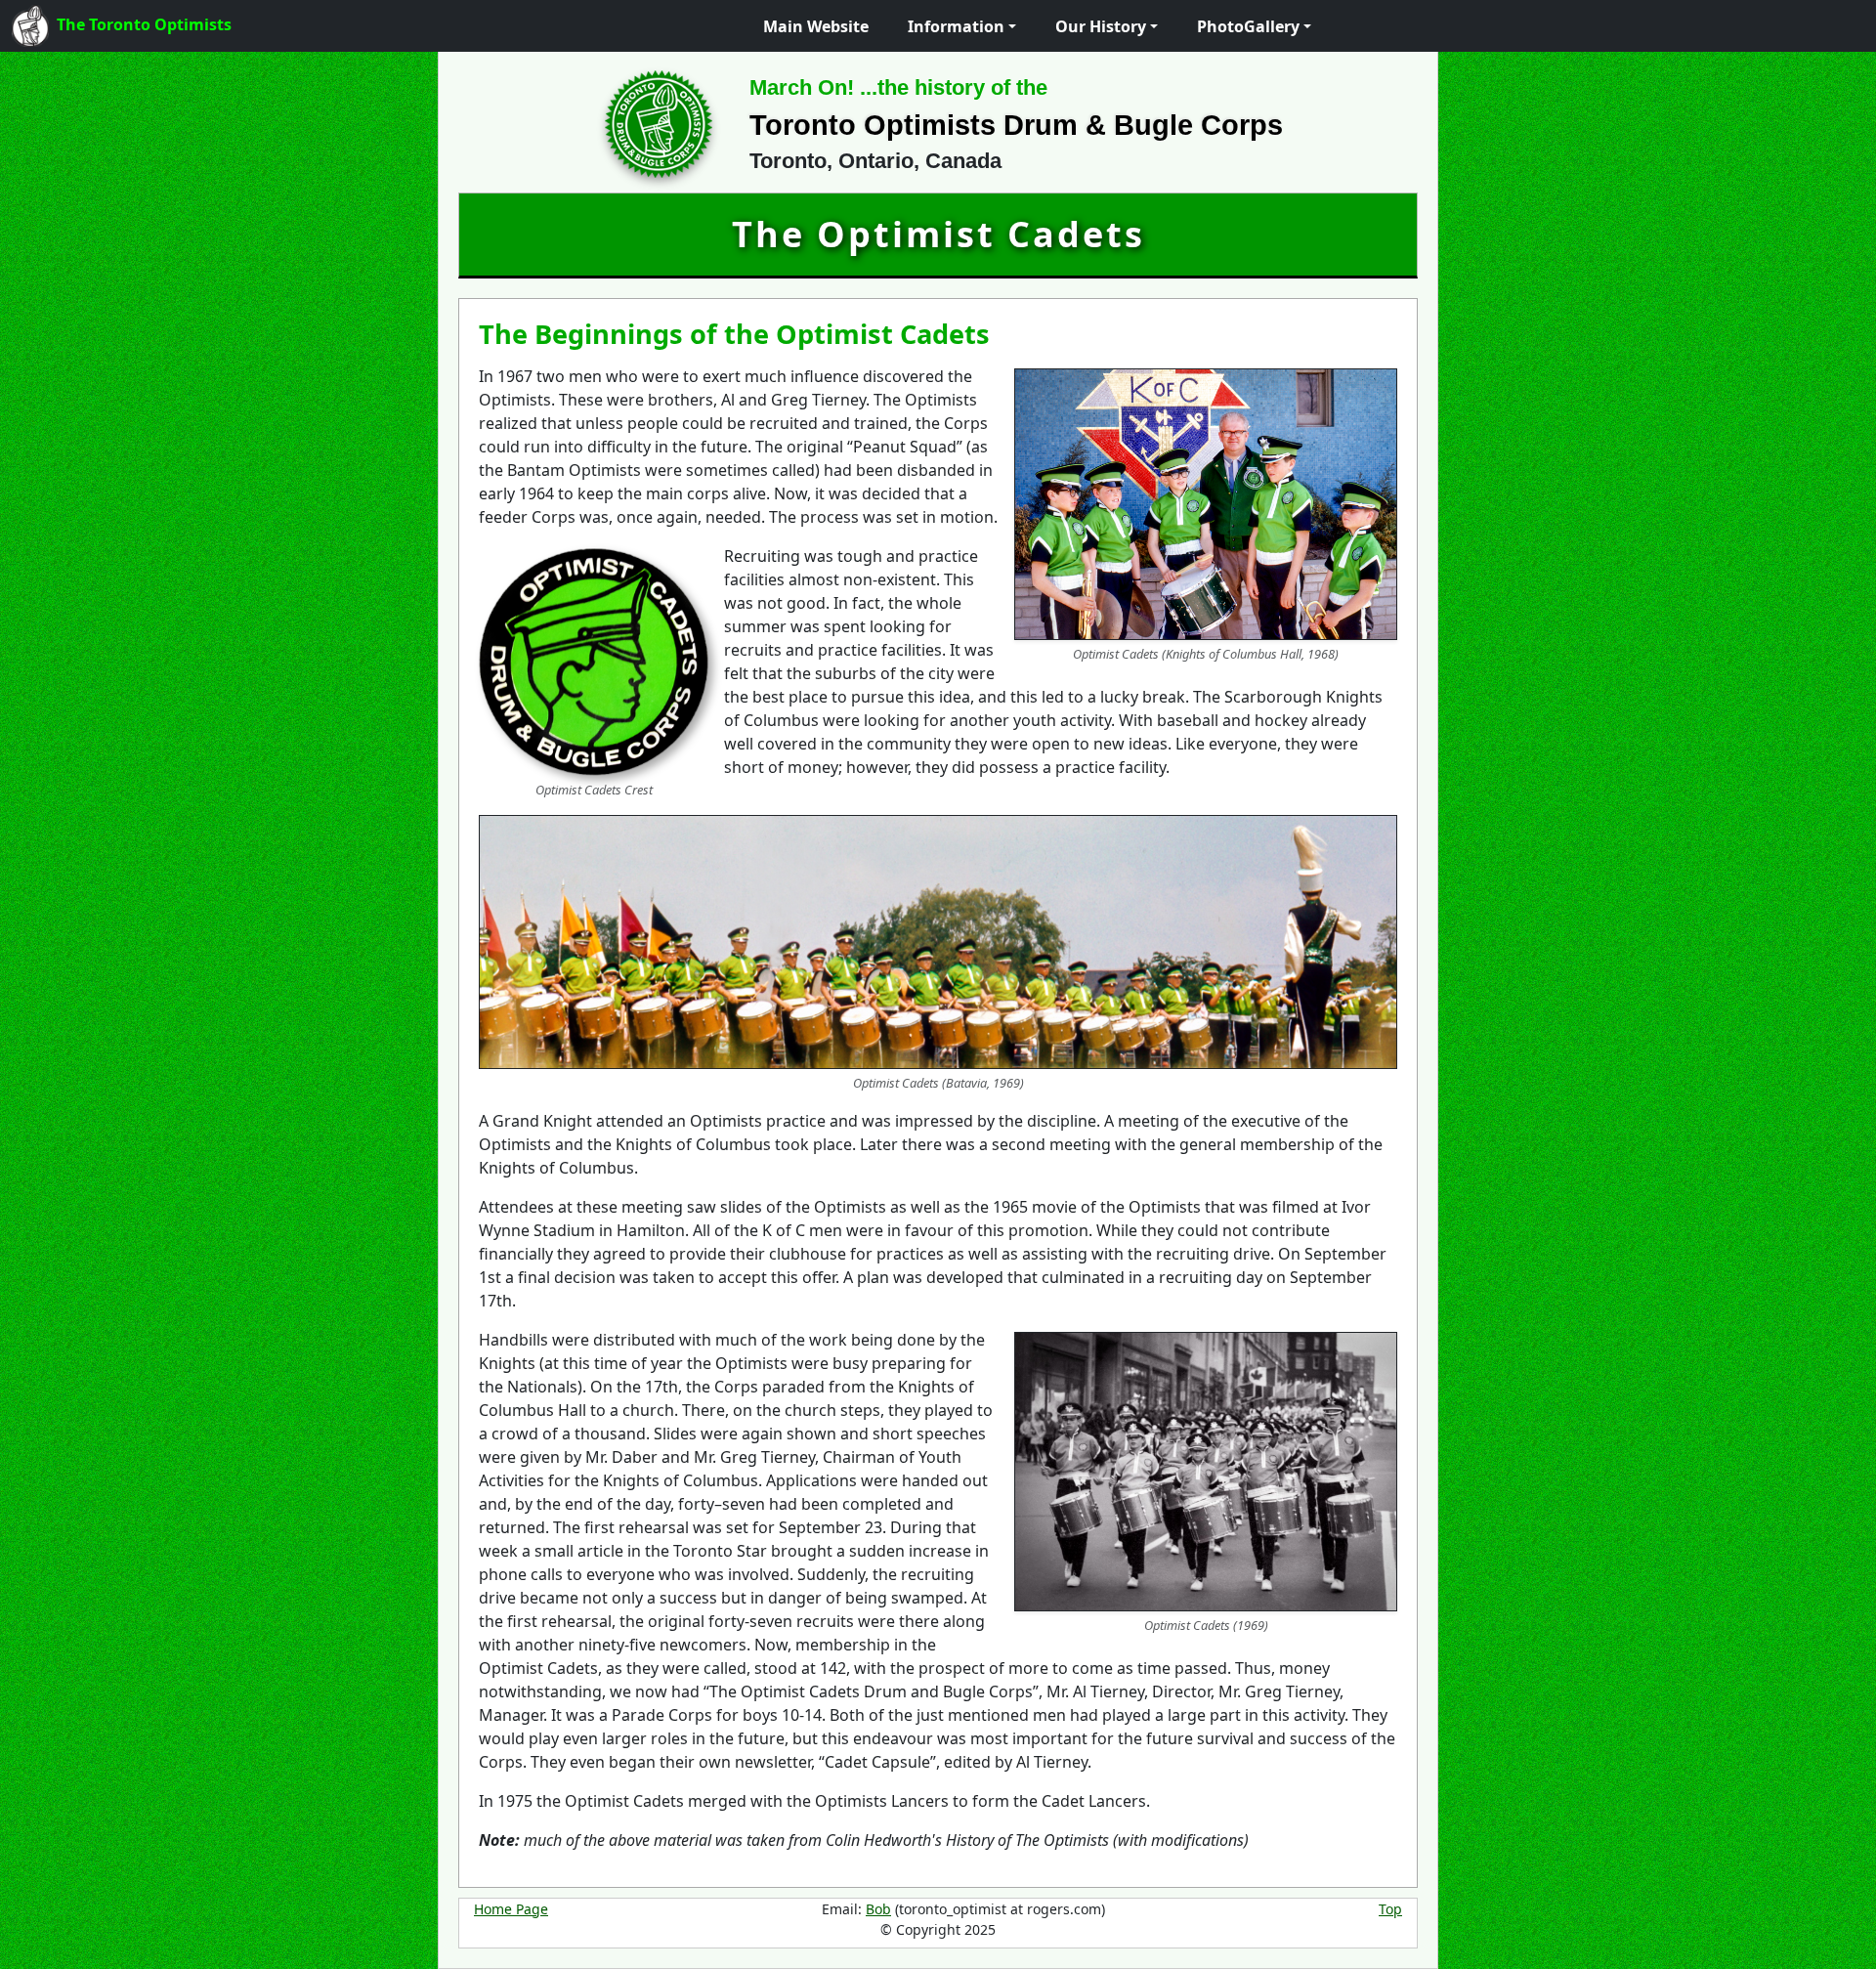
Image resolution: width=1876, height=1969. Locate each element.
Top (1390, 1909)
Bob (878, 1909)
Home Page (511, 1909)
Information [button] (956, 26)
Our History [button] (1101, 26)
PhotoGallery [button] (1248, 26)
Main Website (816, 26)
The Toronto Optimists (144, 24)
